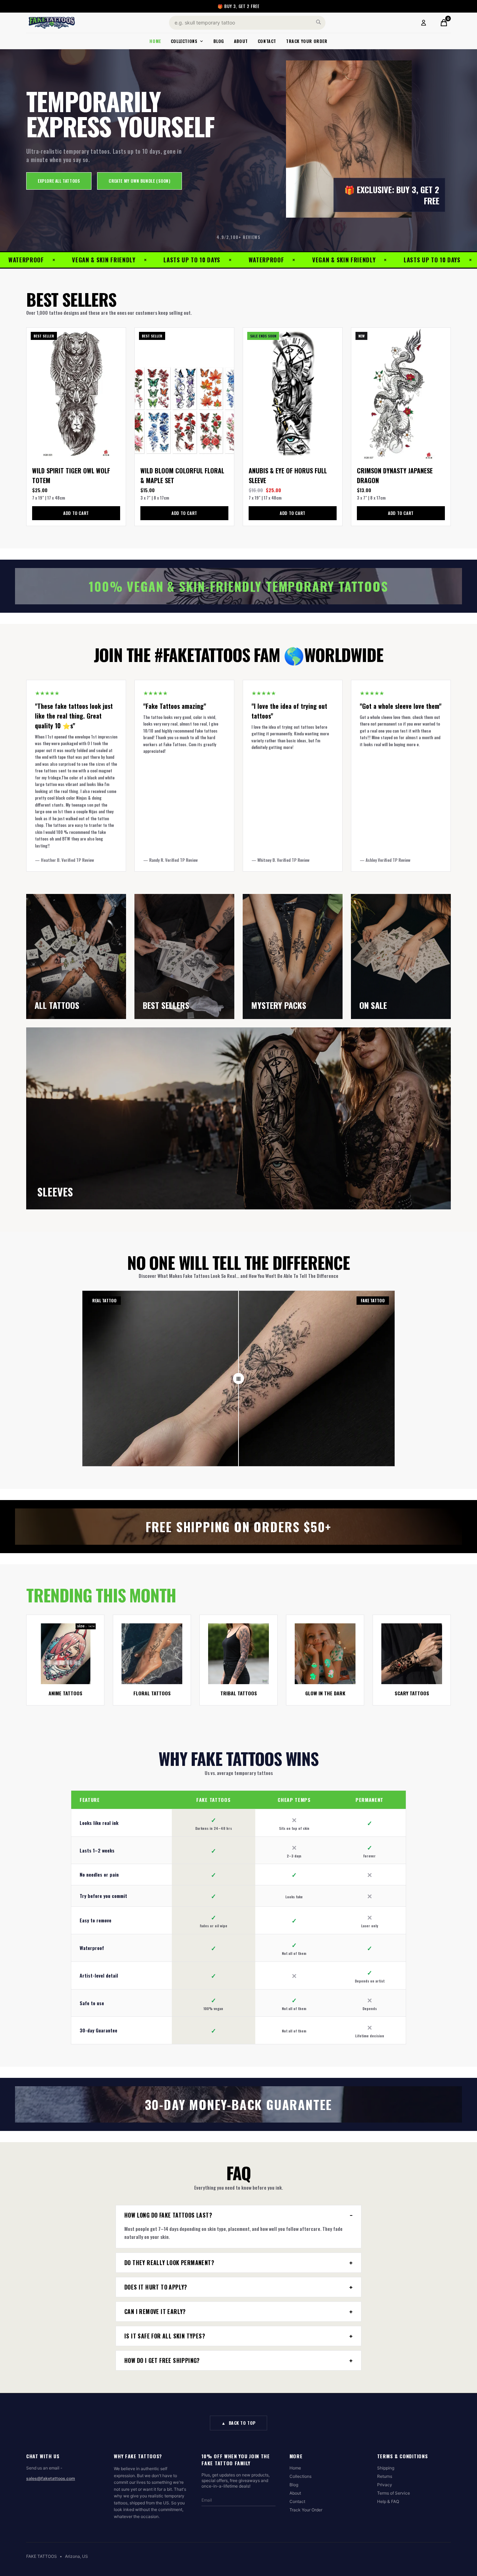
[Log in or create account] (424, 23)
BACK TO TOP (239, 2423)
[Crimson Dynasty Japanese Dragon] (401, 394)
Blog (219, 41)
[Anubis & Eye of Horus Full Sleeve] (293, 394)
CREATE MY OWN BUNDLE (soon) (139, 181)
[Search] (318, 22)
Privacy (385, 2485)
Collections (184, 41)
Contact (267, 41)
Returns (385, 2476)
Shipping (386, 2468)
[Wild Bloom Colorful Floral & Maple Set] (184, 394)
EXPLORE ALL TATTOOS (59, 181)
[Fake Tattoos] (52, 23)
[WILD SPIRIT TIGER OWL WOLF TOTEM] (76, 394)
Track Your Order (307, 41)
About (241, 41)
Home (155, 41)
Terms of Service (394, 2493)
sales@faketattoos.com (51, 2478)
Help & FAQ (388, 2501)
